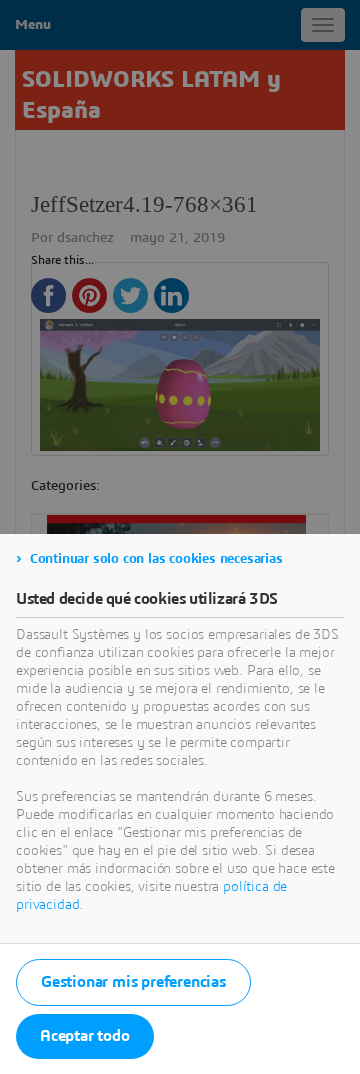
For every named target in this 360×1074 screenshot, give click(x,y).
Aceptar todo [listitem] (85, 1036)
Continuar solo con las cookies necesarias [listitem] (156, 559)
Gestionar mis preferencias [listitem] (133, 982)
